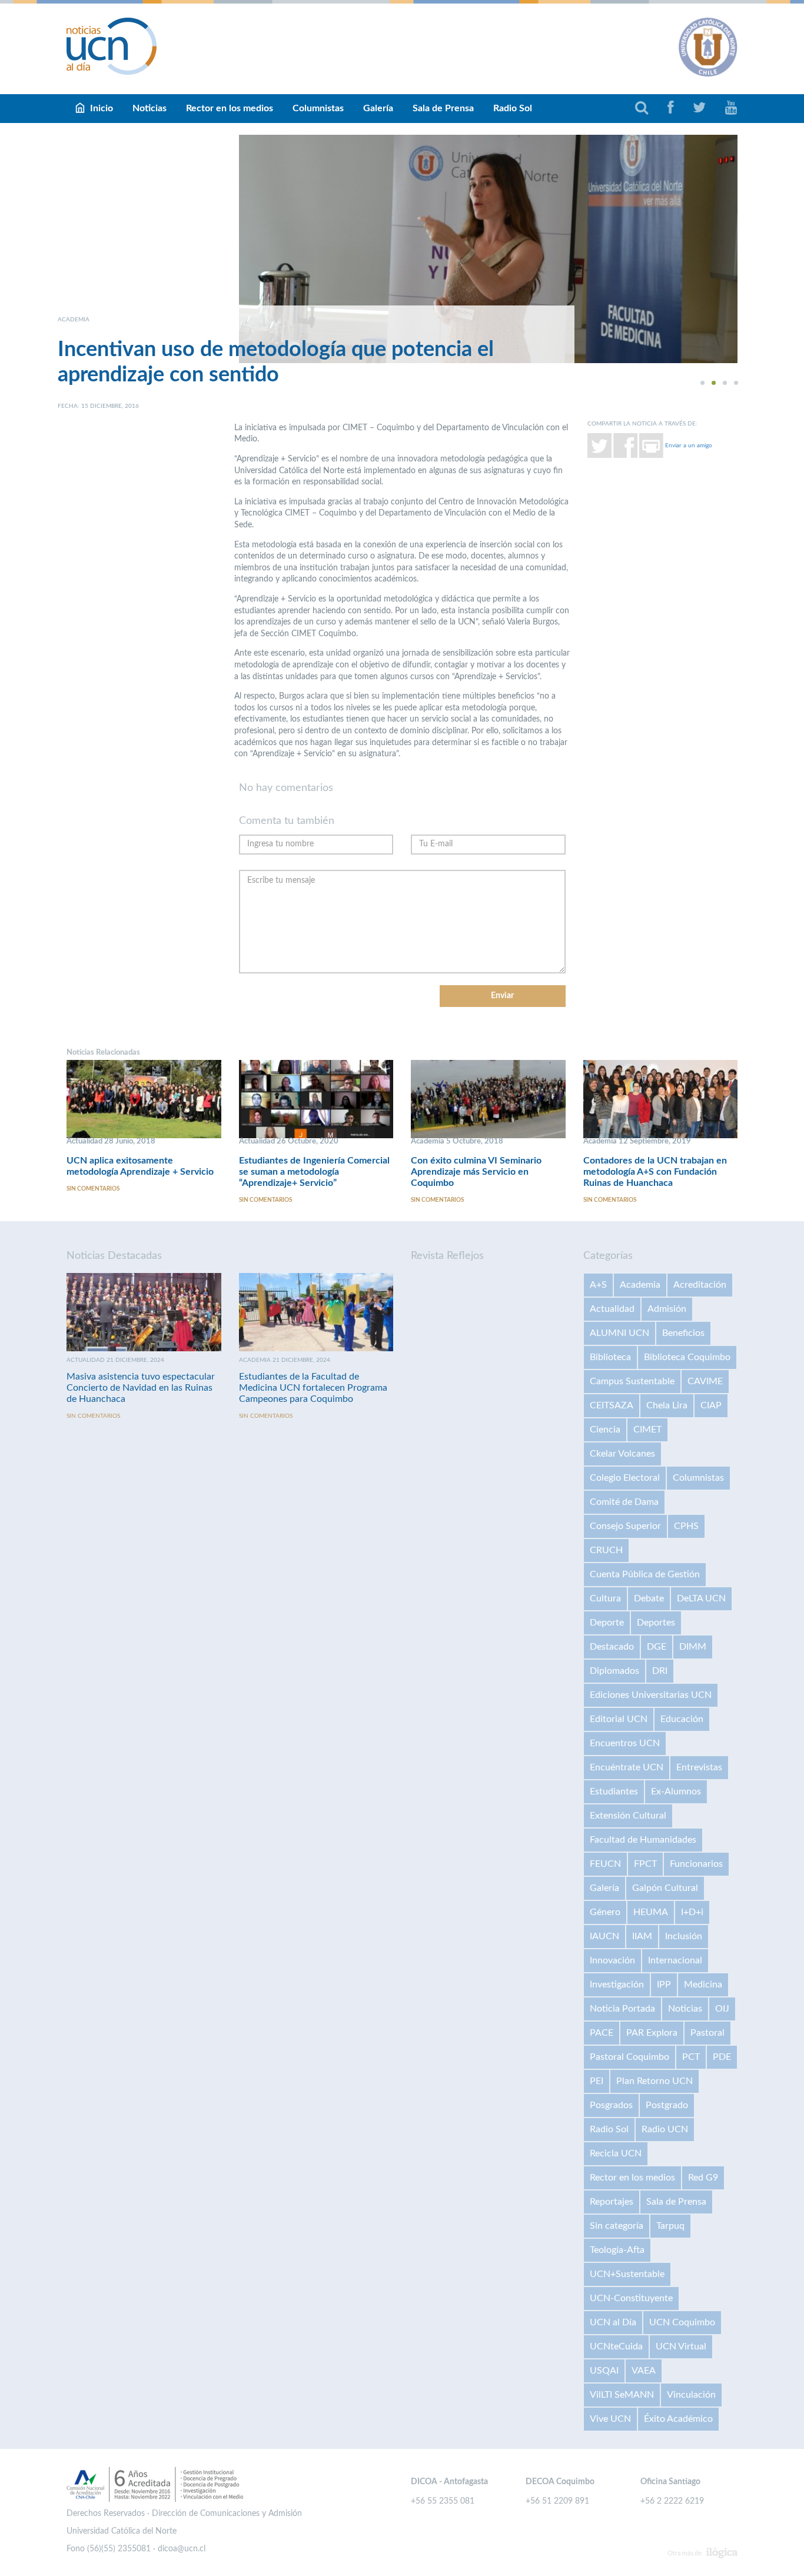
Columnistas (318, 108)
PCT (691, 2057)
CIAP (711, 1405)
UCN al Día (613, 2322)
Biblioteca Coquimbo (687, 1357)
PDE (722, 2057)
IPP (664, 1985)
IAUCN (604, 1936)
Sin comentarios (93, 1189)
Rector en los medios (230, 108)
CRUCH (606, 1550)
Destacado (612, 1647)
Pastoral (707, 2033)
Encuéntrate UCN (627, 1767)
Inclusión (684, 1936)
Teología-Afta (617, 2250)
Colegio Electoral (625, 1478)
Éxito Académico (678, 2419)
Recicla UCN (616, 2153)
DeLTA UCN (701, 1598)
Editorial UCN (619, 1719)
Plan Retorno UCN (655, 2081)
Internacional (675, 1960)
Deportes (656, 1623)
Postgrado (667, 2105)
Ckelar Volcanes (622, 1454)
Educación (682, 1719)
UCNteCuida (616, 2346)
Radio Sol (513, 108)
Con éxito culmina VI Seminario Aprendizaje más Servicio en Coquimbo (476, 1172)
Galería (378, 108)
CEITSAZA (612, 1405)
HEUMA (651, 1912)
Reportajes (612, 2202)
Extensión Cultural (628, 1816)
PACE (602, 2033)
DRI (660, 1671)
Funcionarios (696, 1864)
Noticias (149, 108)
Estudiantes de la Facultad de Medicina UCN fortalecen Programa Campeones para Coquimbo (313, 1388)
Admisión (667, 1309)
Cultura (605, 1598)
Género (605, 1912)
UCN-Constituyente (631, 2298)
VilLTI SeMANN (622, 2395)
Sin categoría (617, 2226)
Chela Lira (667, 1405)
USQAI (604, 2371)
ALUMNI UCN (619, 1333)
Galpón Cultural (665, 1888)
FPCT (645, 1864)
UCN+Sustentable (627, 2274)
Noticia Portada (622, 2009)
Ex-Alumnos (676, 1791)
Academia (640, 1285)
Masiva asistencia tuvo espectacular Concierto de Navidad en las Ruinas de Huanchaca (141, 1388)
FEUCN (605, 1864)
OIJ (722, 2009)
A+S (598, 1285)
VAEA (644, 2371)
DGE (657, 1647)
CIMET (647, 1430)
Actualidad (612, 1309)
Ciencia (605, 1430)
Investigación (617, 1985)
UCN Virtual (681, 2346)
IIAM (642, 1936)
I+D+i (692, 1912)
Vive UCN (610, 2419)
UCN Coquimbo (682, 2322)
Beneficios (683, 1333)
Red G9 (703, 2178)
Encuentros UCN (625, 1743)
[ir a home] (112, 46)
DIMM (693, 1647)
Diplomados (614, 1671)
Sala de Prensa (443, 108)
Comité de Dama (624, 1502)
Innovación (612, 1960)
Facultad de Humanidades (643, 1840)
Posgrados (611, 2105)
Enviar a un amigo (689, 445)
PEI (597, 2081)
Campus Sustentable (632, 1381)
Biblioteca (610, 1357)
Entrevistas (699, 1767)
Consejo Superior (625, 1526)
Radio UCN (665, 2129)
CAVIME (705, 1381)
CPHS (686, 1526)
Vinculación (691, 2395)
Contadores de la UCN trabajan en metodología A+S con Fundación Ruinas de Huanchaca (655, 1172)
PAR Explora (652, 2033)
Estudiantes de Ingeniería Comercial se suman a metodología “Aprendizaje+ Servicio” (314, 1172)
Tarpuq (670, 2226)
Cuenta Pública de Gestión (645, 1574)
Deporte (607, 1623)
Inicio (102, 108)
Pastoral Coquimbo (629, 2057)
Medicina (703, 1985)
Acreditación (700, 1285)
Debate (649, 1598)
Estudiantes (614, 1791)
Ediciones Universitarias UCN (651, 1695)
